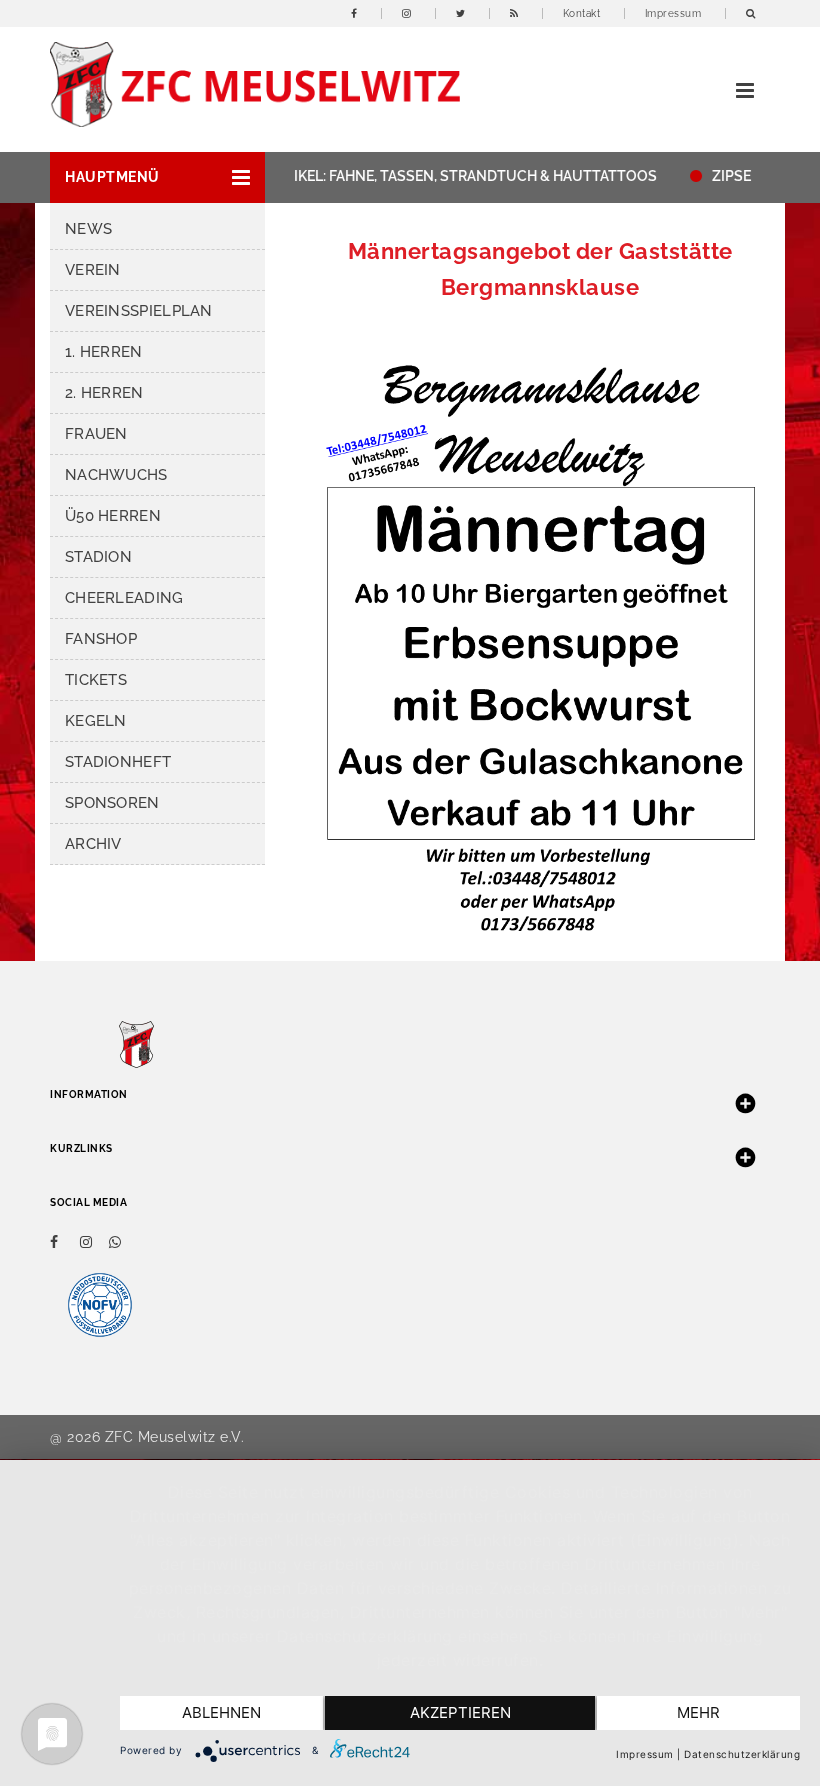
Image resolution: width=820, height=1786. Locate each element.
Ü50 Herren (113, 516)
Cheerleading (124, 598)
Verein (93, 270)
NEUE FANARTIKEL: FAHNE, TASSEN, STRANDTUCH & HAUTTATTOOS (413, 176)
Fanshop (101, 639)
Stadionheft (118, 762)
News (88, 229)
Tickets (96, 680)
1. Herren (104, 352)
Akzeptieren (460, 1712)
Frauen (96, 434)
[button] (157, 177)
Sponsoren (112, 803)
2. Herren (104, 393)
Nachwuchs (116, 475)
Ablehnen (221, 1712)
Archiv (93, 844)
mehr (698, 1712)
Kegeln (96, 721)
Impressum (673, 13)
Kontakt (582, 13)
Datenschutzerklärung (742, 1754)
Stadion (98, 557)
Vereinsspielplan (139, 311)
